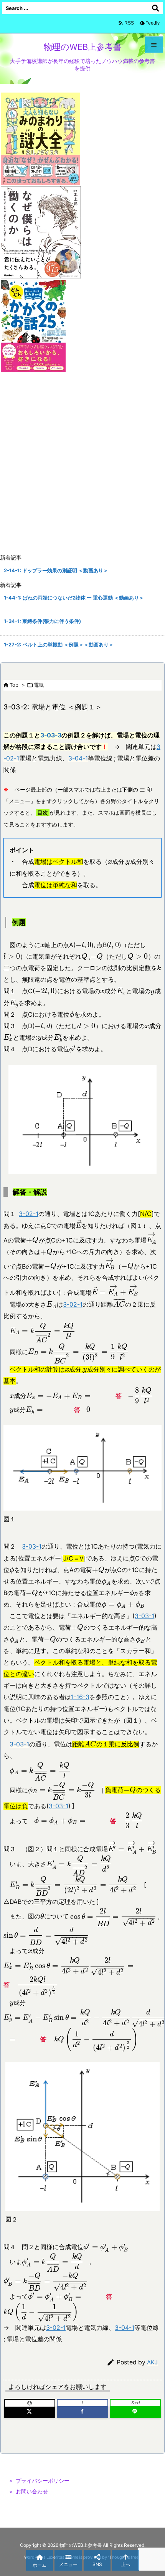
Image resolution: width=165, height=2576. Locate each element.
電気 (39, 685)
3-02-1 (29, 1214)
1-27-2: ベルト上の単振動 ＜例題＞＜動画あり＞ (59, 645)
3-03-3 (51, 735)
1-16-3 (80, 1697)
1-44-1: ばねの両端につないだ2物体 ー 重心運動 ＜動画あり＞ (74, 598)
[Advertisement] (82, 464)
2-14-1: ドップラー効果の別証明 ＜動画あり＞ (56, 571)
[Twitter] (30, 2412)
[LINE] (135, 2412)
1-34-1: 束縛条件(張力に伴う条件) (42, 621)
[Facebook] (82, 2412)
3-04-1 (78, 758)
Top (14, 685)
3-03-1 (32, 1546)
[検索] (155, 8)
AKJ (152, 2362)
